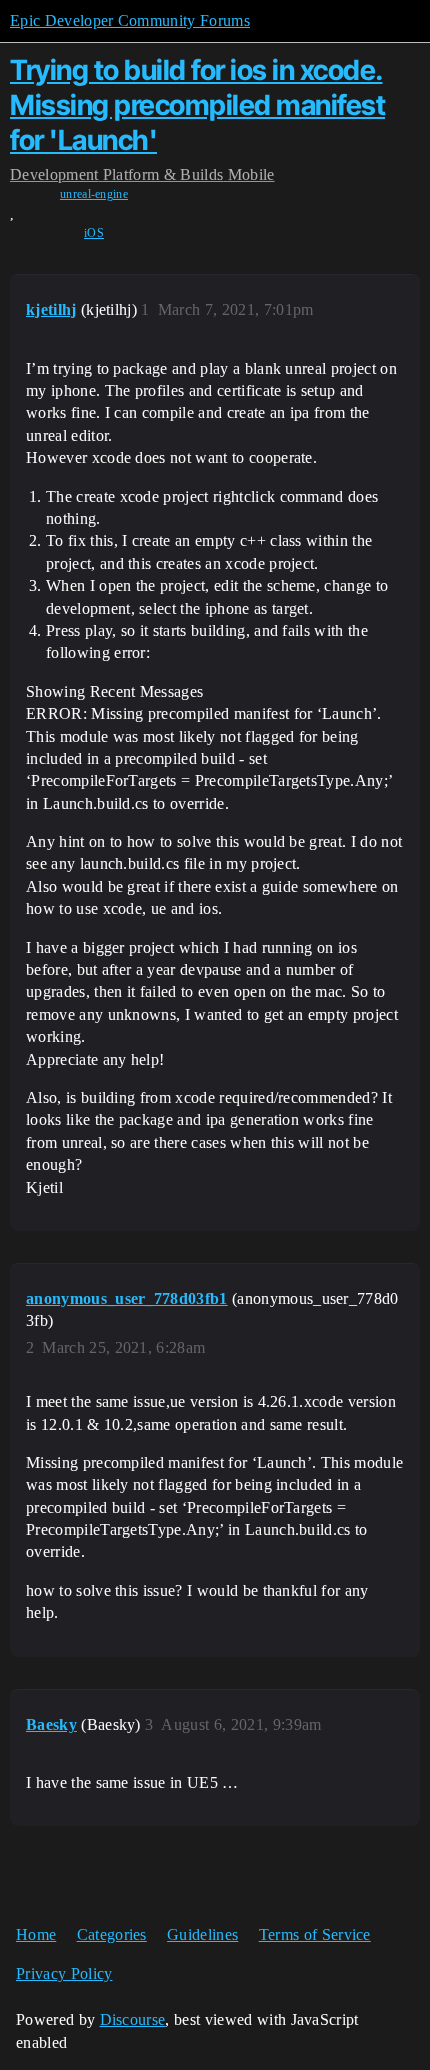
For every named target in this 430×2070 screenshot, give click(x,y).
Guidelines (202, 1934)
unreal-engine (94, 194)
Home (36, 1934)
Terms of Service (315, 1934)
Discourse (133, 2019)
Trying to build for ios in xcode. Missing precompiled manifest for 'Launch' (197, 105)
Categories (112, 1934)
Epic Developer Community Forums (130, 20)
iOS (94, 233)
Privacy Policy (64, 1973)
